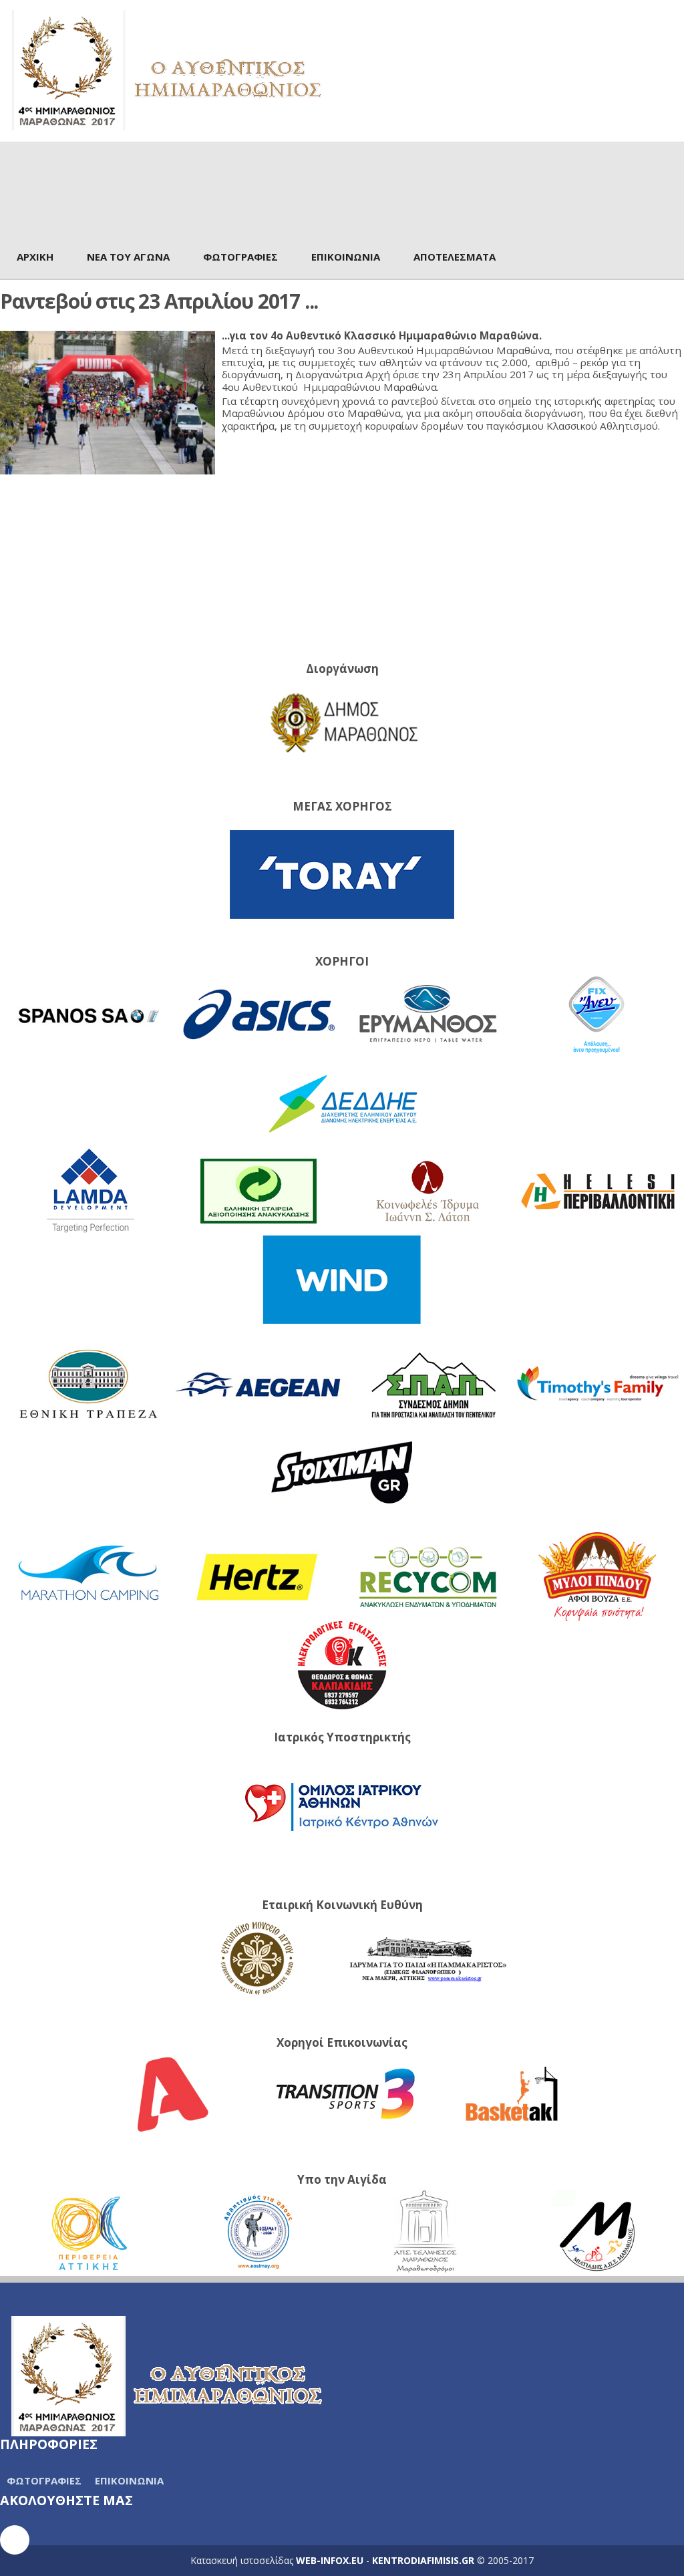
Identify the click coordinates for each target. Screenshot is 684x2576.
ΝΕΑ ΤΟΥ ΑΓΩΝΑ (128, 257)
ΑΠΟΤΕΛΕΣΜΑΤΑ (455, 257)
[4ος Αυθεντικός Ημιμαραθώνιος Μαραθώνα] (167, 69)
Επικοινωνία (346, 257)
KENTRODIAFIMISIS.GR (423, 2560)
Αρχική (35, 257)
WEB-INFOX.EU (330, 2560)
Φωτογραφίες (240, 257)
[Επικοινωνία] (15, 2540)
